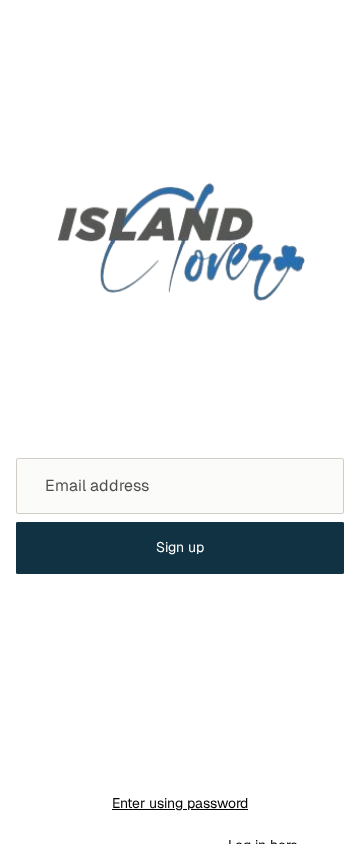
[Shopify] (276, 763)
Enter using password (180, 803)
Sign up (180, 547)
